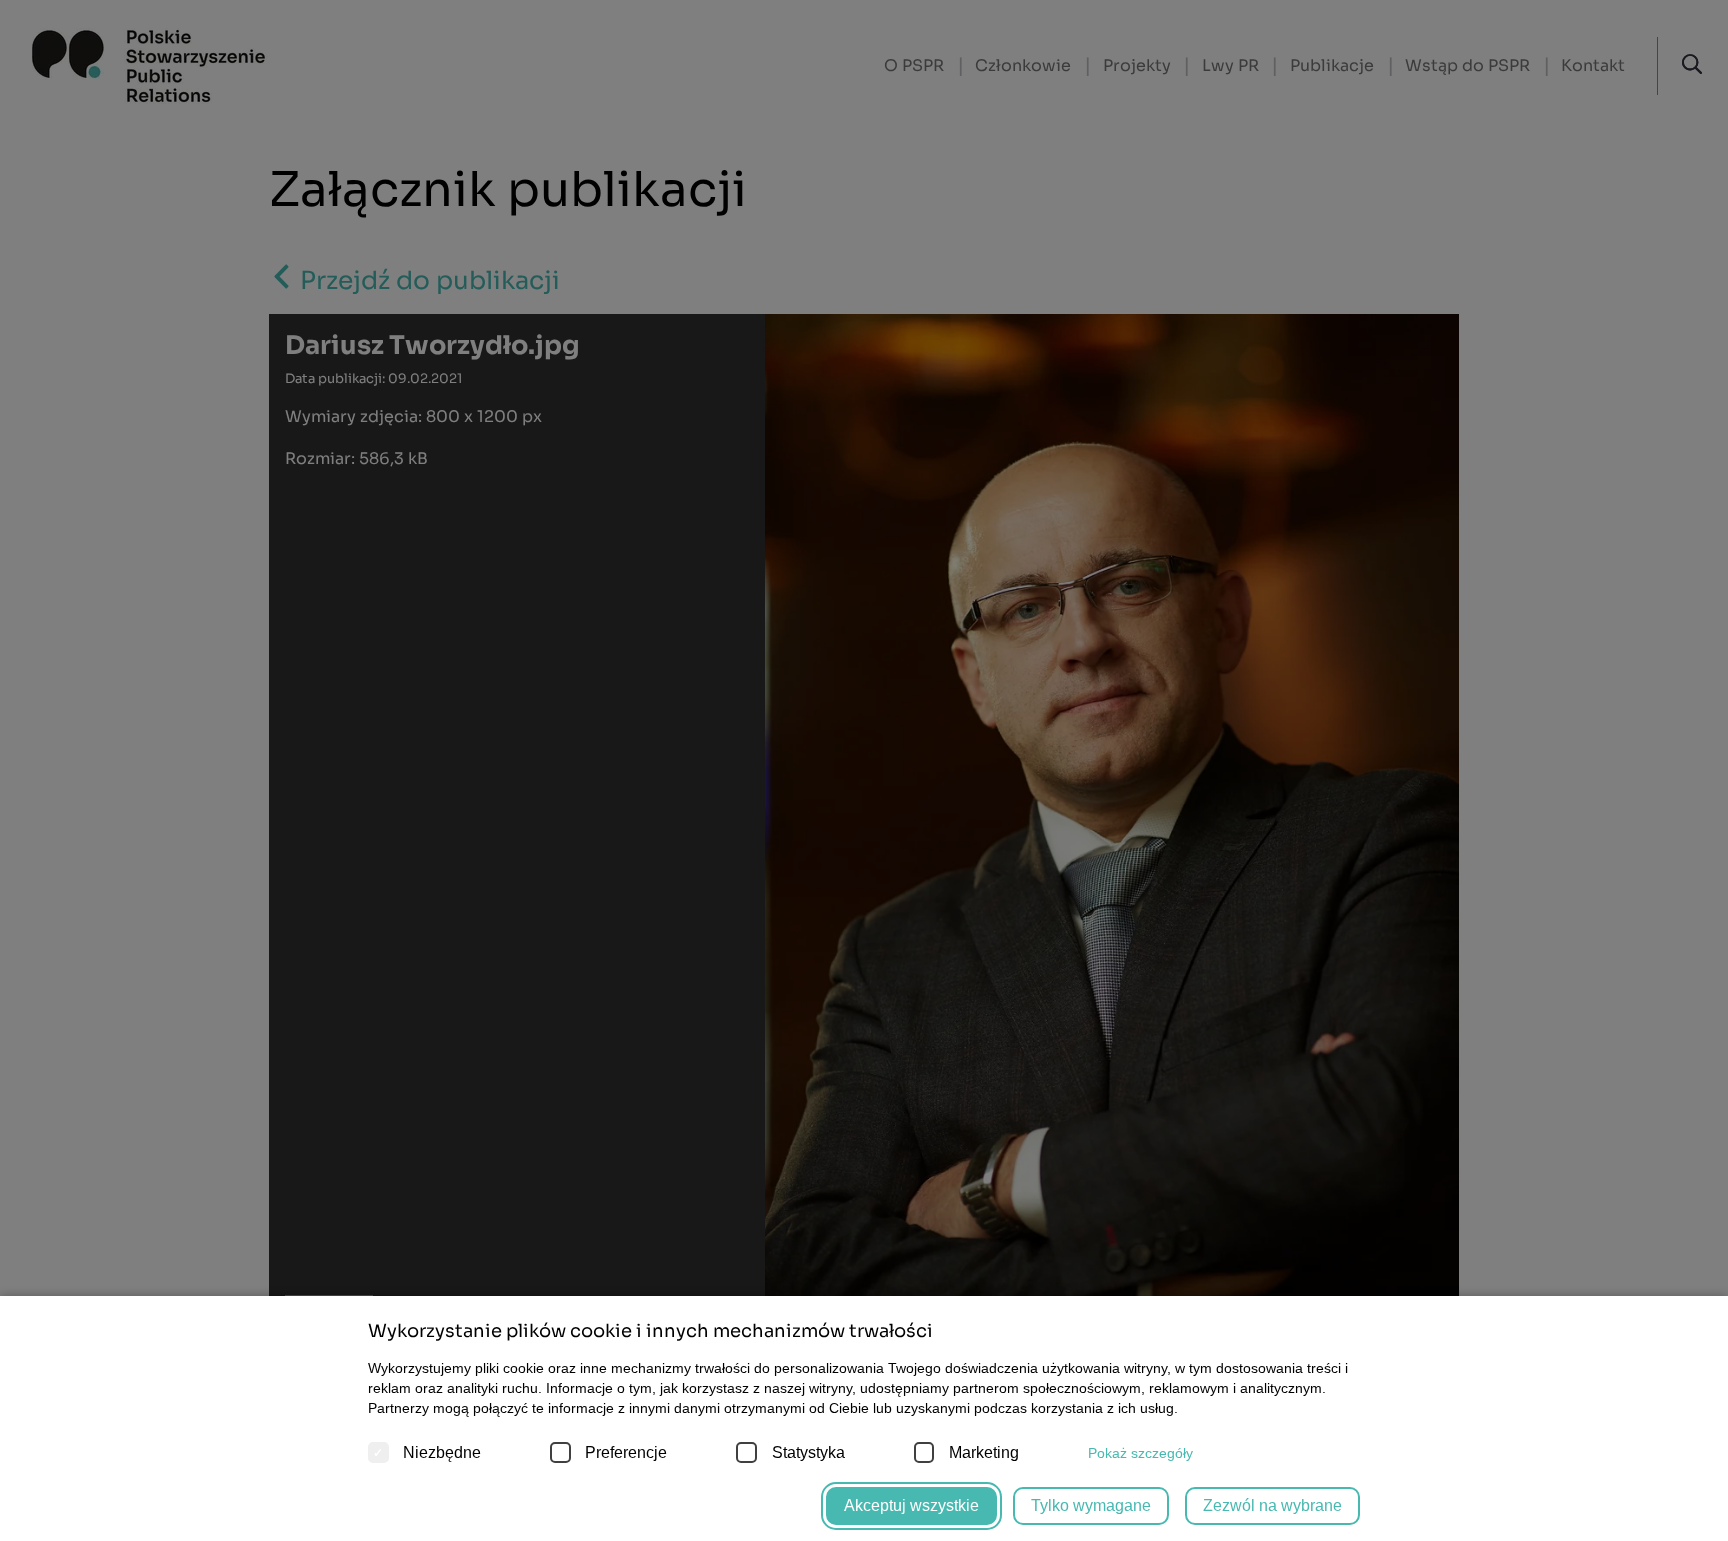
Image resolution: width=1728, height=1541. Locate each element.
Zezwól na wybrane (1272, 1505)
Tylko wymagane (1091, 1505)
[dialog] (864, 770)
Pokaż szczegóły (1140, 1453)
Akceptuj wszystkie (911, 1505)
